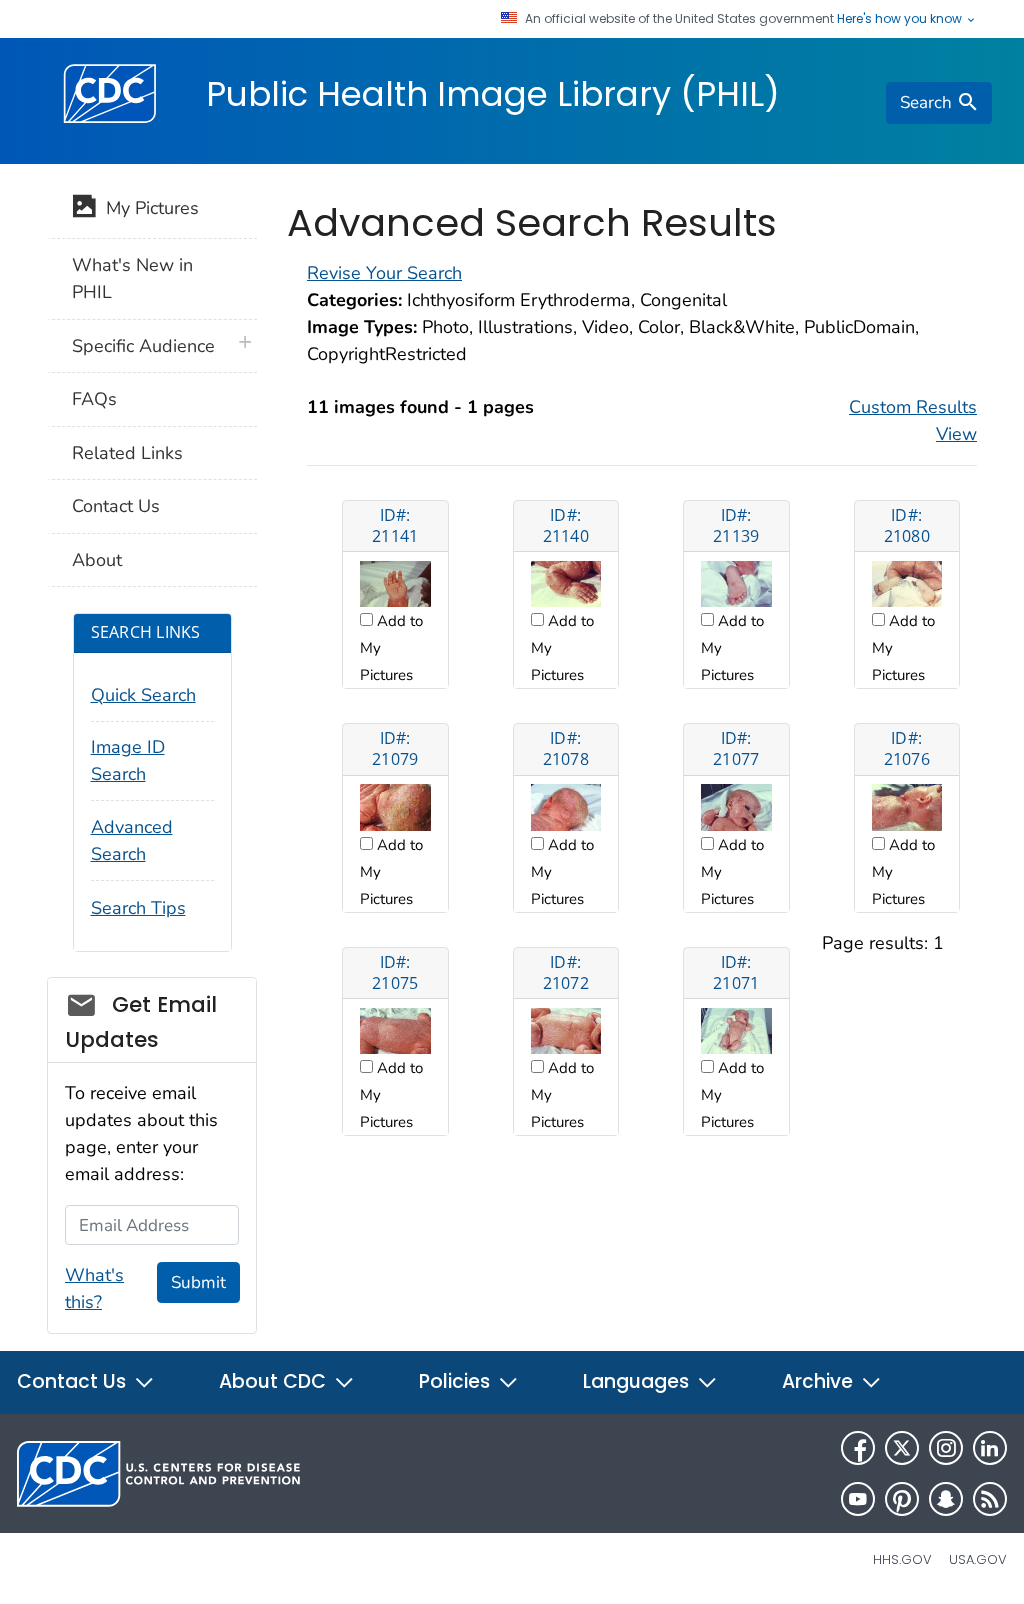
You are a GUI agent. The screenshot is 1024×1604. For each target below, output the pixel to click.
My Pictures (147, 208)
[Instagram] (946, 1448)
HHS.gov (902, 1559)
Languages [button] (638, 1381)
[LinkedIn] (990, 1448)
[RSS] (990, 1499)
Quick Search (143, 695)
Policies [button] (457, 1381)
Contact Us (116, 506)
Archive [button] (820, 1381)
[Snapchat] (946, 1499)
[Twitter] (902, 1448)
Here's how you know (901, 19)
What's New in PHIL (132, 278)
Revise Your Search (384, 273)
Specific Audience (143, 346)
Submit (198, 1282)
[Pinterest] (902, 1499)
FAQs (94, 399)
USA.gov (978, 1559)
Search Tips (138, 908)
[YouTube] (858, 1499)
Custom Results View (913, 420)
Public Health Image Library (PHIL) (493, 94)
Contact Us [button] (74, 1381)
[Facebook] (858, 1448)
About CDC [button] (275, 1381)
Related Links (127, 453)
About (97, 560)
